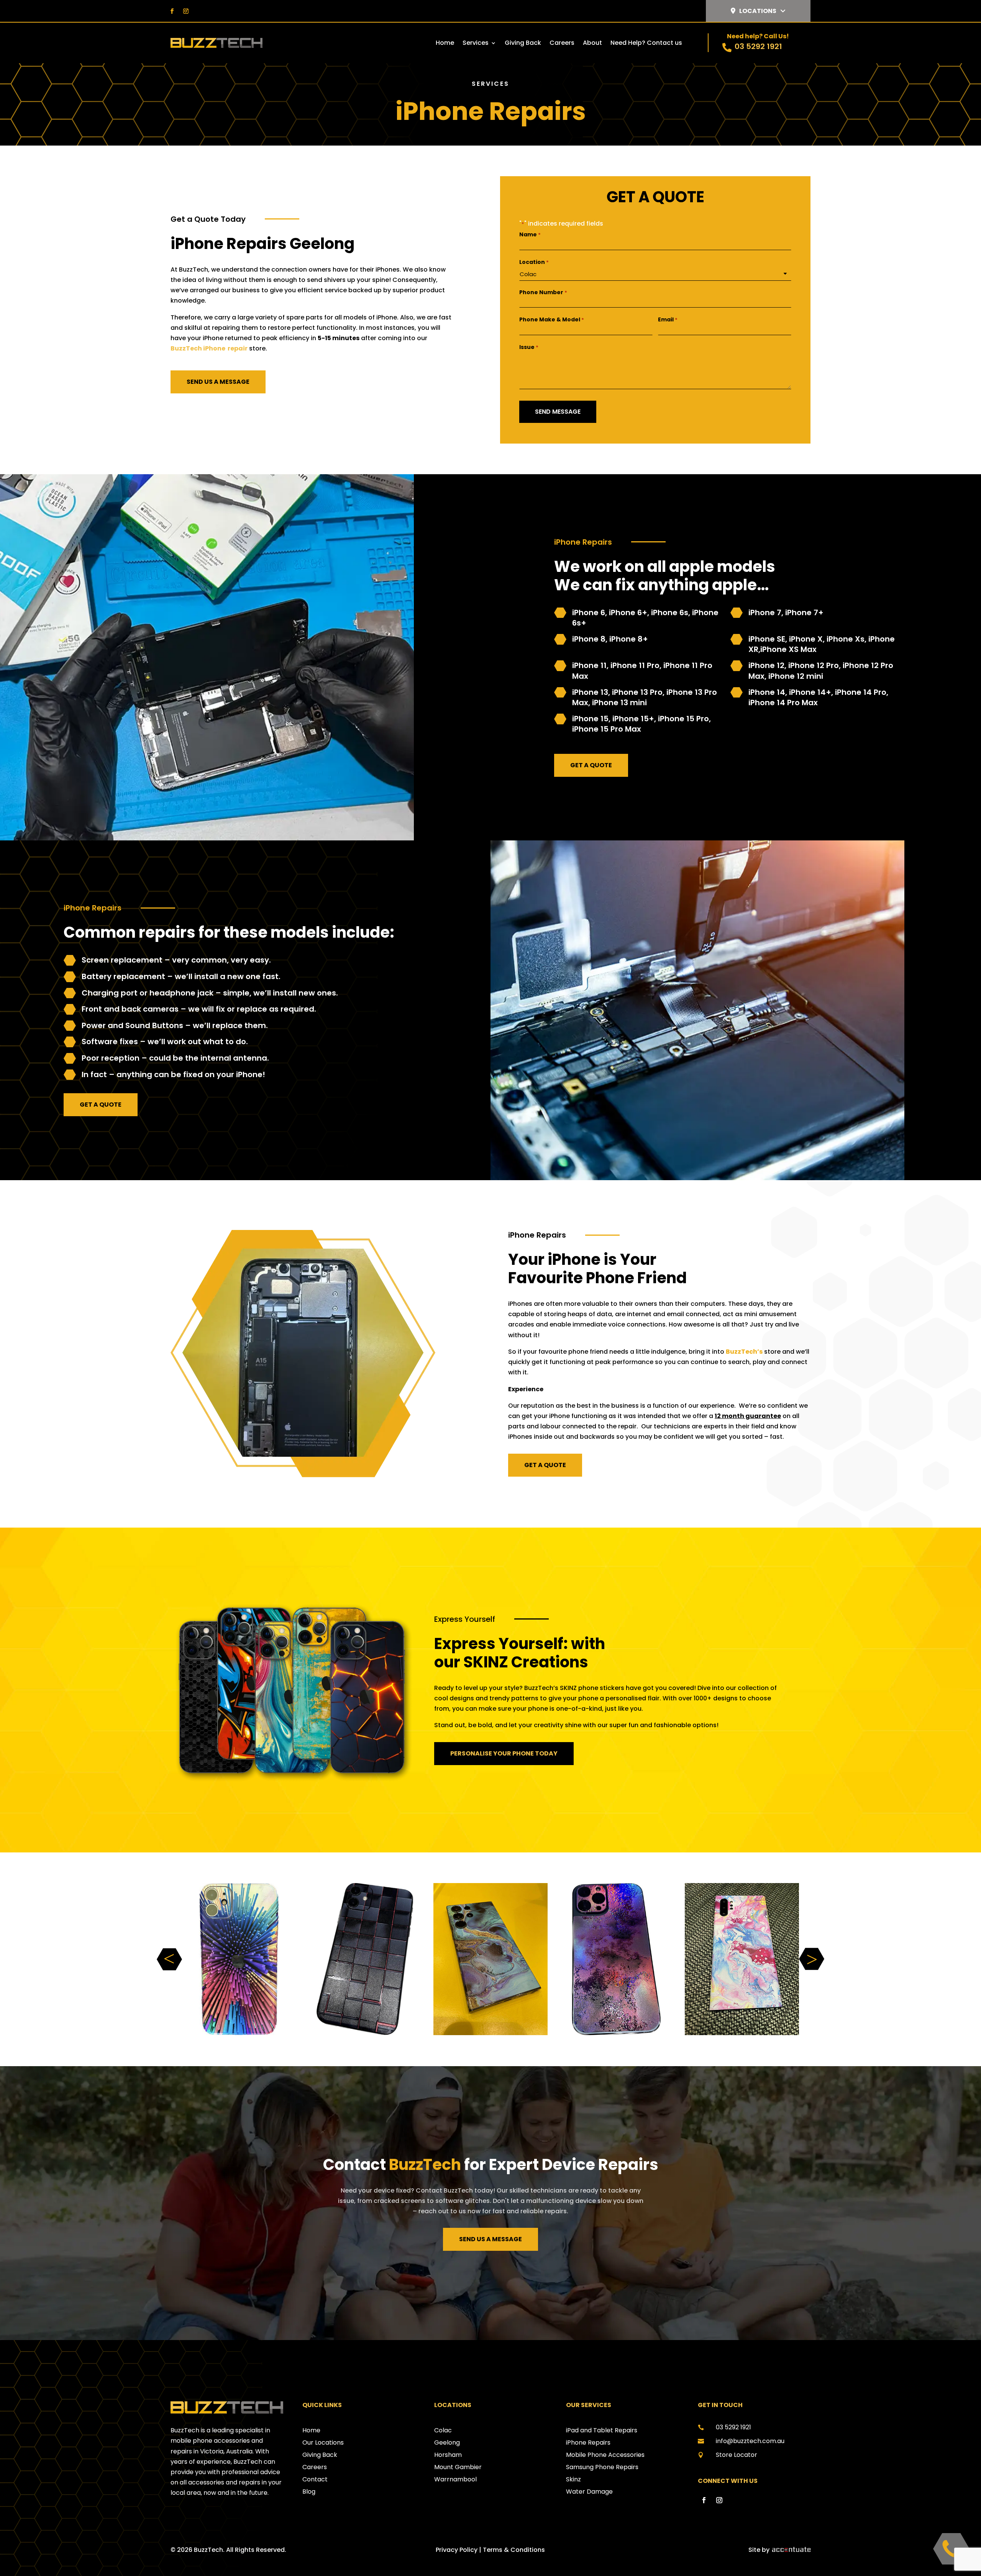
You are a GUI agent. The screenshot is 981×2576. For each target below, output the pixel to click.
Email (668, 319)
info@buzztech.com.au (750, 2441)
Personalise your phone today (504, 1753)
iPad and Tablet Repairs (602, 2430)
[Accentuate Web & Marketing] (791, 2550)
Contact (315, 2479)
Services (476, 44)
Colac (443, 2430)
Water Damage (589, 2492)
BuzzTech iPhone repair (209, 348)
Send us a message (218, 382)
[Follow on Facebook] (172, 11)
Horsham (448, 2455)
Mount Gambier (458, 2467)
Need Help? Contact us (646, 44)
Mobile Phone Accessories (605, 2455)
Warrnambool (455, 2479)
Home (445, 44)
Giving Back (523, 44)
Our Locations (323, 2443)
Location (534, 262)
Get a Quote (591, 765)
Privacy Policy (457, 2550)
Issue (529, 347)
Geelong (447, 2443)
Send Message (558, 412)
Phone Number (543, 292)
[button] (812, 1959)
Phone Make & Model (552, 319)
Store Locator (737, 2455)
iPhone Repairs (588, 2443)
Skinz (573, 2479)
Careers (562, 44)
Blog (309, 2492)
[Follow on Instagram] (186, 11)
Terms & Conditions (514, 2550)
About (592, 44)
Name (530, 234)
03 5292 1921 (758, 46)
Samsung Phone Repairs (602, 2467)
